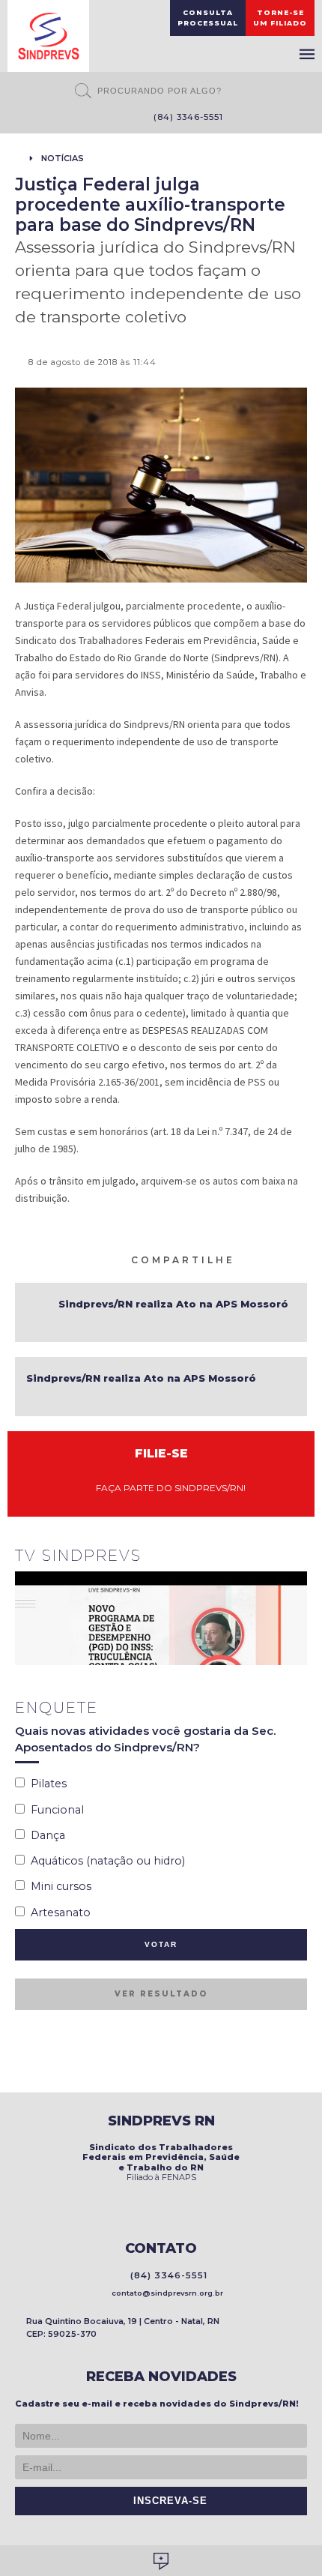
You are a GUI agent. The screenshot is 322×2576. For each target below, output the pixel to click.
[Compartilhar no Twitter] (282, 1259)
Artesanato (58, 1913)
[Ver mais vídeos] (299, 1557)
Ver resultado (161, 1994)
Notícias (63, 158)
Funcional (54, 1810)
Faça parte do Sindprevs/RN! (167, 1488)
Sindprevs (48, 36)
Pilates (46, 1784)
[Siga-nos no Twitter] (115, 118)
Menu (307, 54)
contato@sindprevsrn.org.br (165, 2293)
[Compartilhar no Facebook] (264, 1259)
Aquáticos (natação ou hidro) (105, 1861)
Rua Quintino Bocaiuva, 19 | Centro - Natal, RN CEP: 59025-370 (123, 2327)
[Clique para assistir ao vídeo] (161, 1618)
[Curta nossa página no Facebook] (92, 118)
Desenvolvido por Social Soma (161, 2561)
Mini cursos (58, 1886)
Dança (45, 1835)
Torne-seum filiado (280, 18)
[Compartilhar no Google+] (300, 1259)
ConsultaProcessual (208, 18)
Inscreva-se (167, 2501)
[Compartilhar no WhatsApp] (246, 1259)
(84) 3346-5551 (185, 117)
